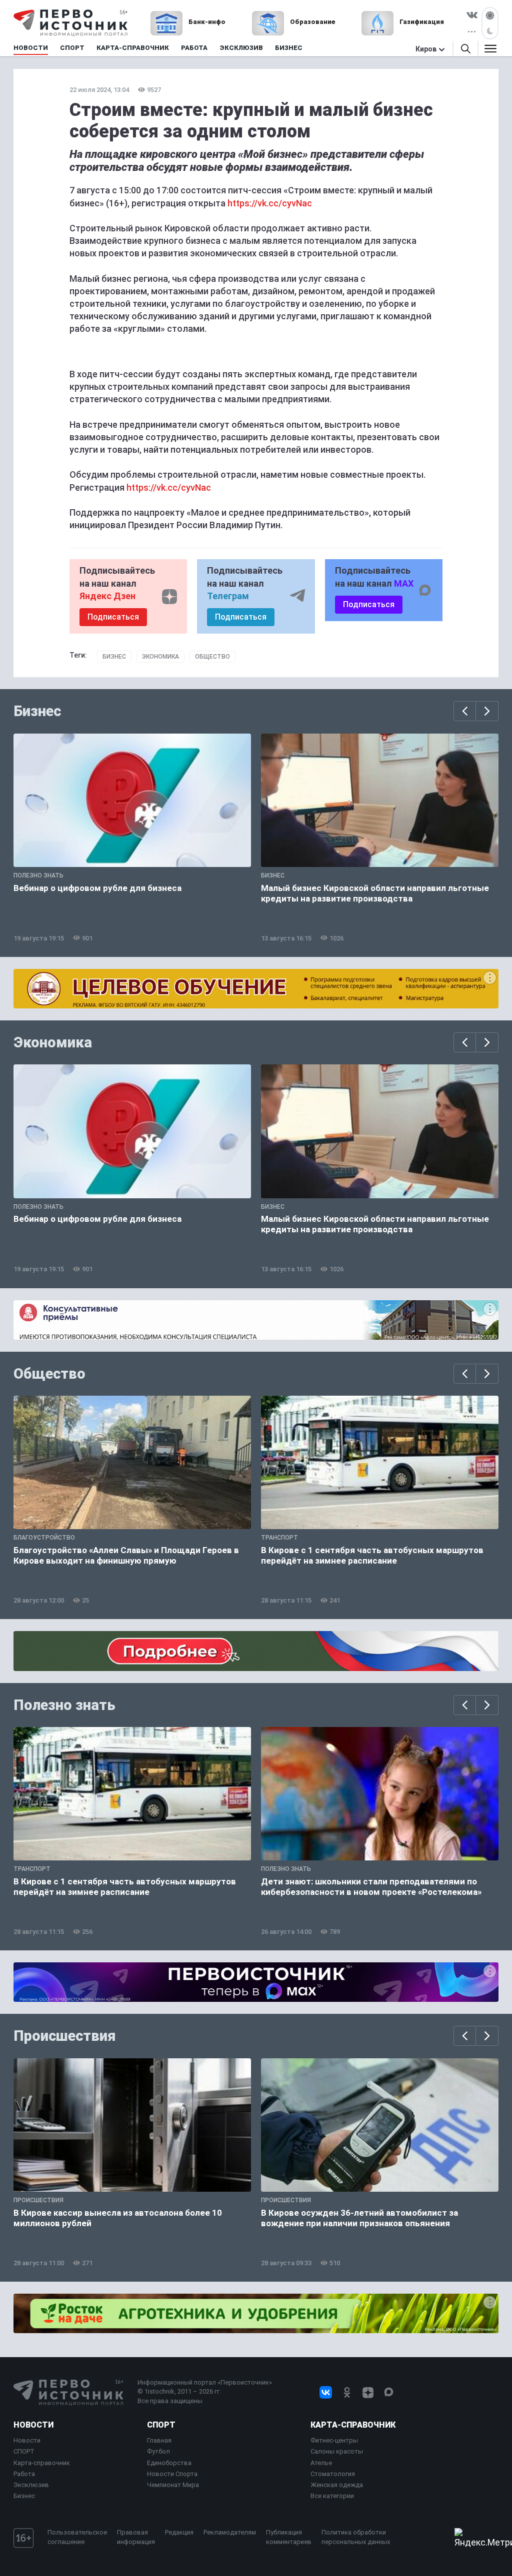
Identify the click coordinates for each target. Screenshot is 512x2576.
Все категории (332, 2496)
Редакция (179, 2532)
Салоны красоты (337, 2451)
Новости (33, 2425)
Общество (212, 657)
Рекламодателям (230, 2532)
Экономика (160, 657)
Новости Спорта (172, 2474)
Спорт (161, 2425)
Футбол (158, 2451)
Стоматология (333, 2474)
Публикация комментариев (289, 2537)
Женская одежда (337, 2485)
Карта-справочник (42, 2463)
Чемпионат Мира (173, 2485)
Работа (24, 2474)
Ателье (321, 2463)
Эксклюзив (31, 2485)
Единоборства (169, 2463)
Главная (159, 2440)
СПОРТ (24, 2451)
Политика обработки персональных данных (356, 2537)
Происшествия (64, 2036)
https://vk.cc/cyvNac (270, 203)
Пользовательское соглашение (77, 2537)
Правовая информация (136, 2537)
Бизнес (114, 657)
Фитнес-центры (334, 2440)
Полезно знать (64, 1705)
